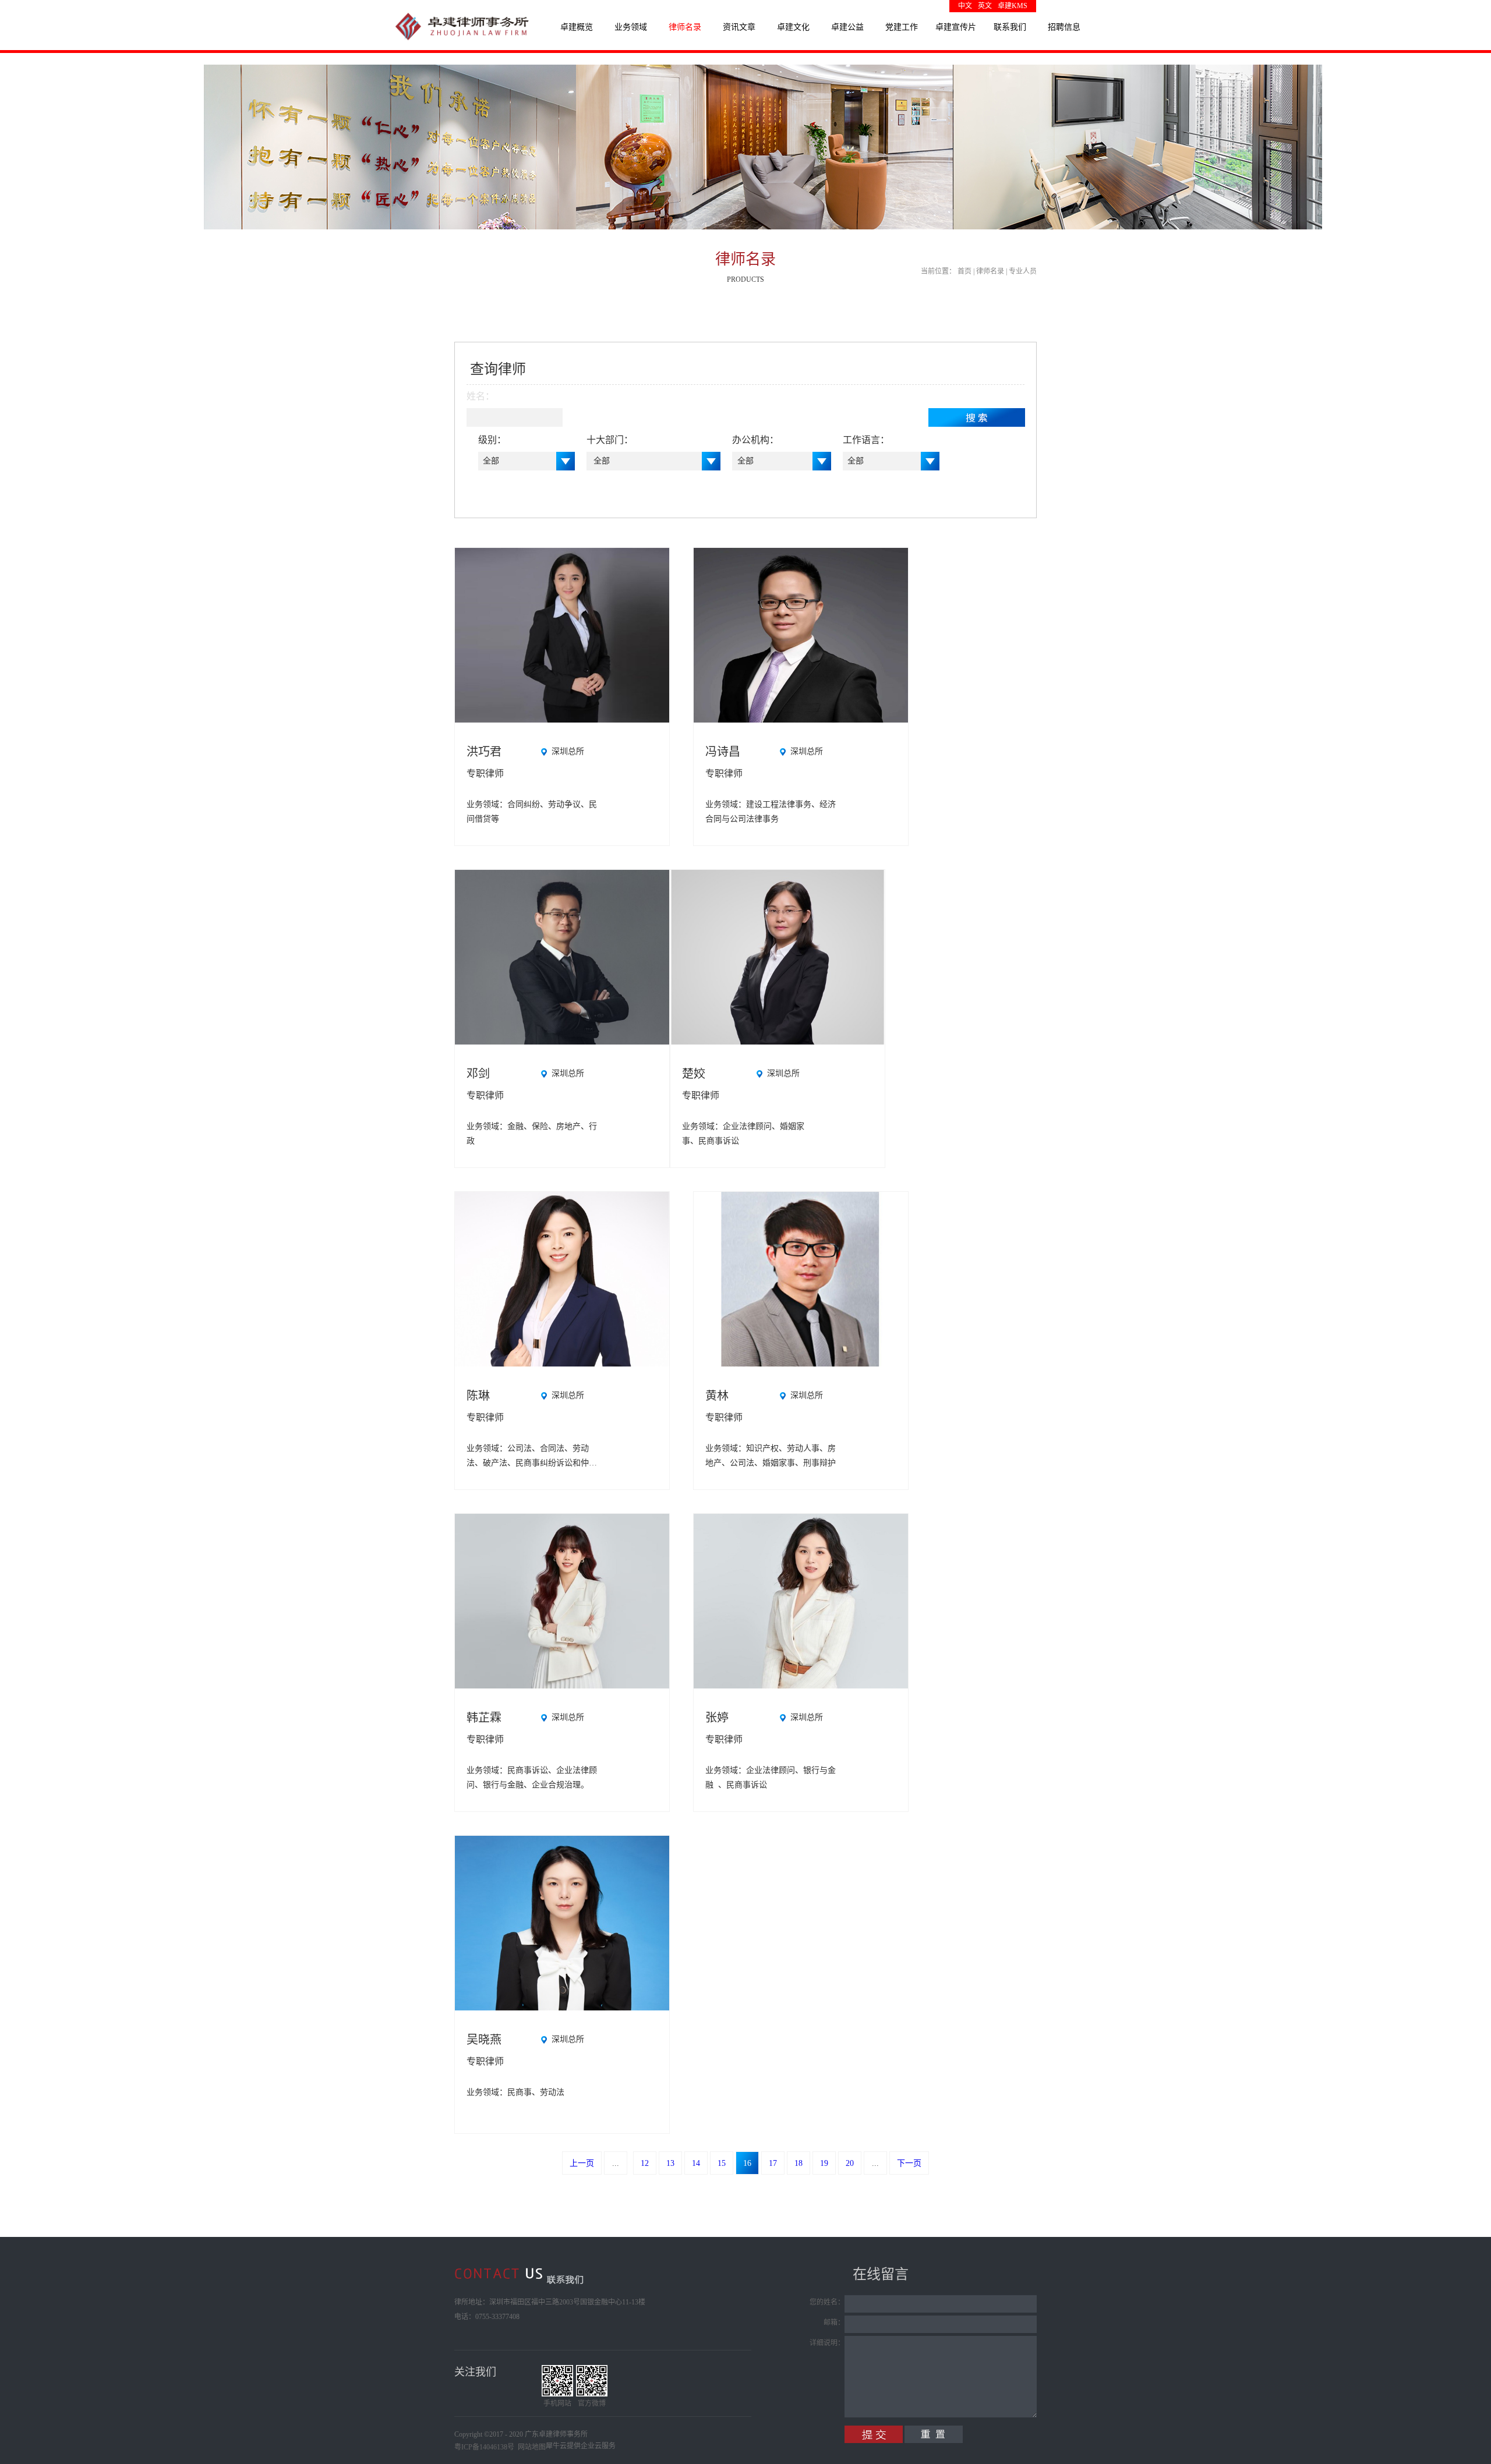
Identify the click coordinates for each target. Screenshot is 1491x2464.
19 (824, 2163)
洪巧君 (484, 752)
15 (722, 2163)
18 (799, 2163)
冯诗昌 (723, 752)
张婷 (717, 1718)
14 (696, 2163)
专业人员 (1023, 271)
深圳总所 (568, 751)
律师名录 (990, 271)
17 (773, 2163)
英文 (985, 6)
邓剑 (478, 1074)
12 (645, 2163)
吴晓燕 (484, 2040)
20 (850, 2163)
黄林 (717, 1396)
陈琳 (478, 1396)
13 (670, 2163)
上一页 (582, 2163)
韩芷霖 (484, 1718)
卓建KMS (1013, 6)
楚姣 (694, 1074)
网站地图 (530, 2447)
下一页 (909, 2163)
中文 (965, 6)
